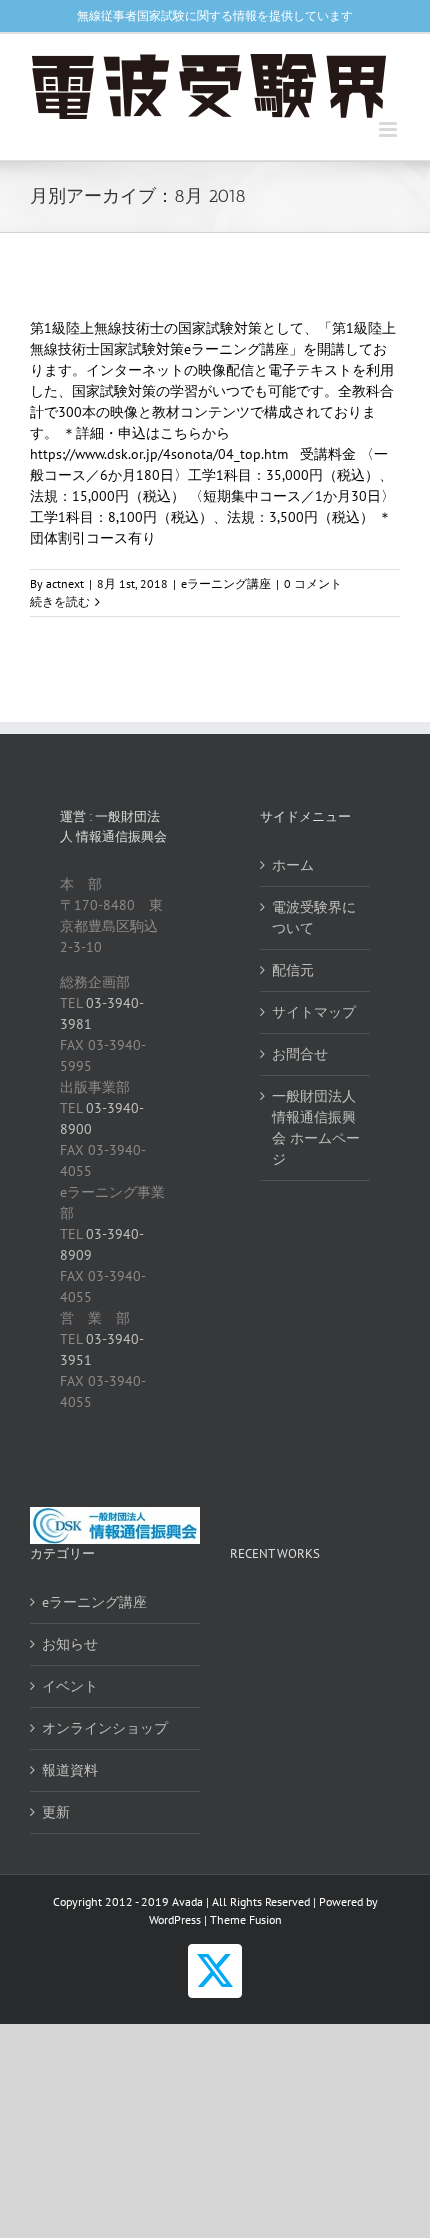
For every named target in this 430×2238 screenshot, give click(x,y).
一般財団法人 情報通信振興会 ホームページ (316, 1127)
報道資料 (70, 1770)
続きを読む (60, 601)
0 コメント (313, 583)
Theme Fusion (246, 1919)
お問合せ (300, 1054)
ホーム (293, 865)
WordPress (175, 1919)
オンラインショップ (105, 1728)
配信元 (293, 970)
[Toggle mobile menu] (389, 129)
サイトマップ (314, 1012)
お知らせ (70, 1644)
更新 (56, 1812)
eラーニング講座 (226, 583)
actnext (65, 583)
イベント (70, 1686)
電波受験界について (314, 917)
